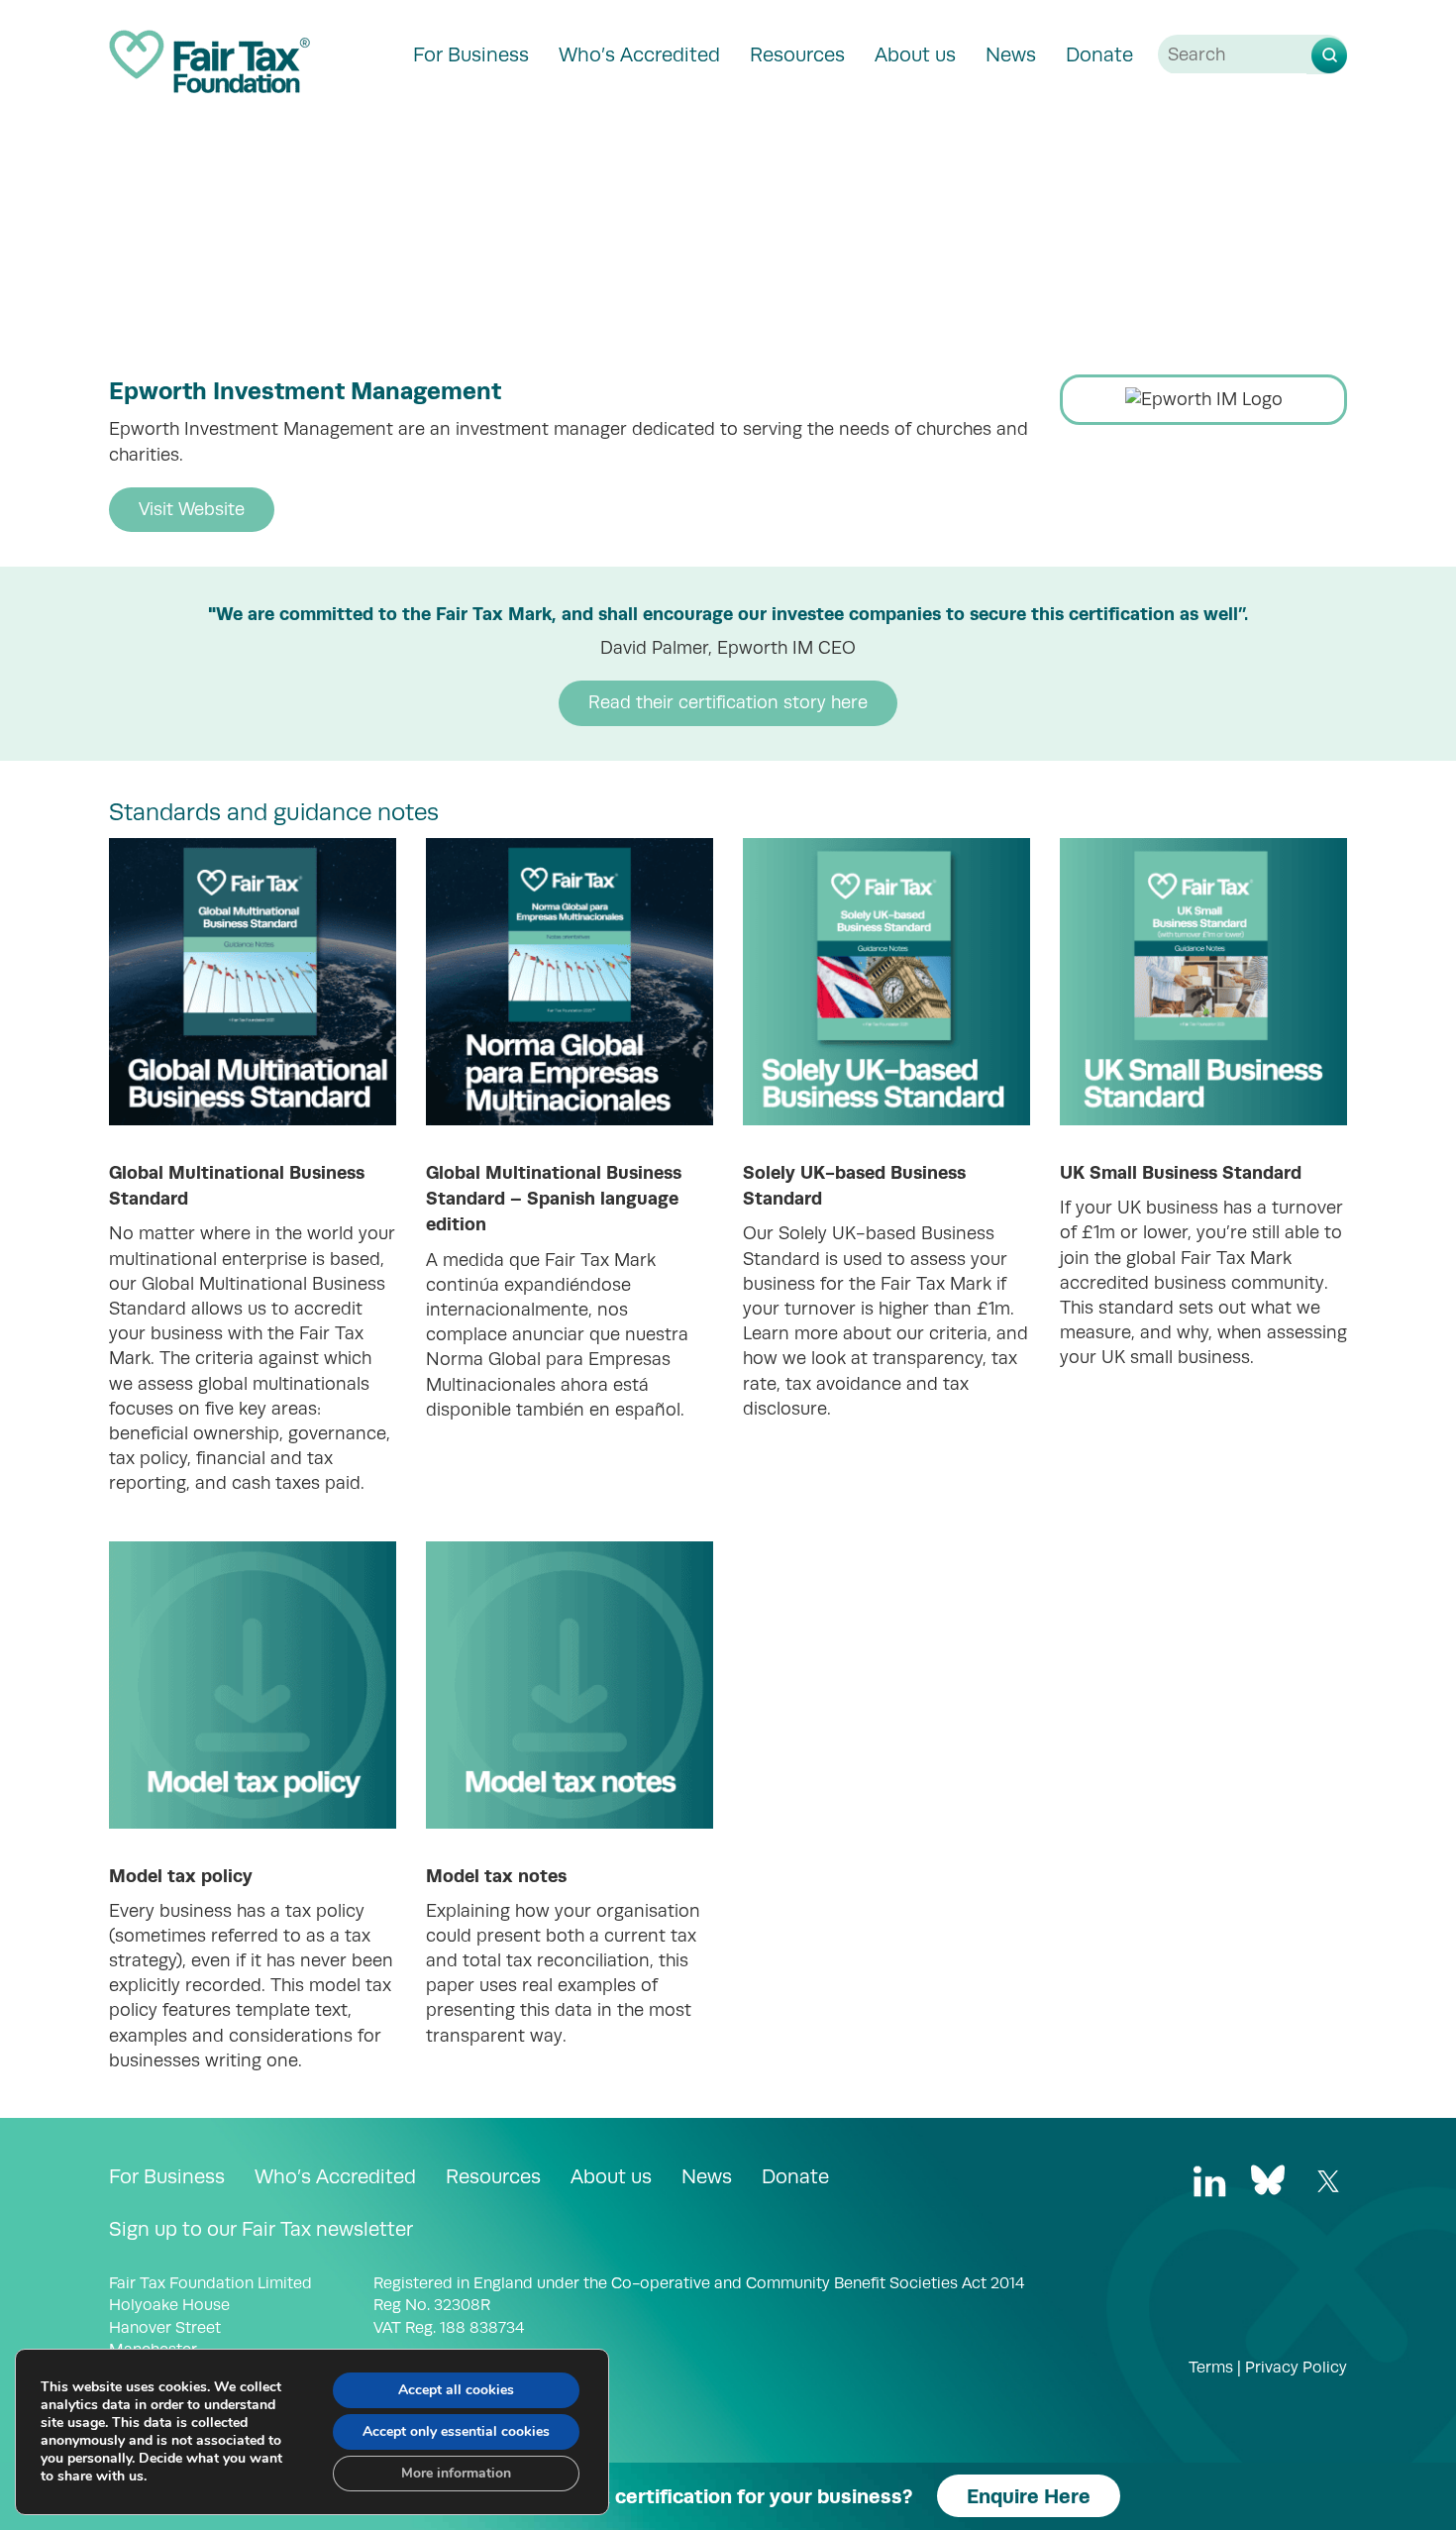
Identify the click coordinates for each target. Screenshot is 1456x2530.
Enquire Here (1029, 2496)
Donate (1099, 54)
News (1011, 54)
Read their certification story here (728, 702)
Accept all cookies (456, 2390)
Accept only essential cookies (456, 2431)
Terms (1211, 2368)
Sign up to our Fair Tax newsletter (261, 2229)
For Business (471, 54)
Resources (797, 54)
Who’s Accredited (639, 54)
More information (456, 2473)
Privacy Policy (1296, 2368)
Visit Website (192, 509)
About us (915, 54)
